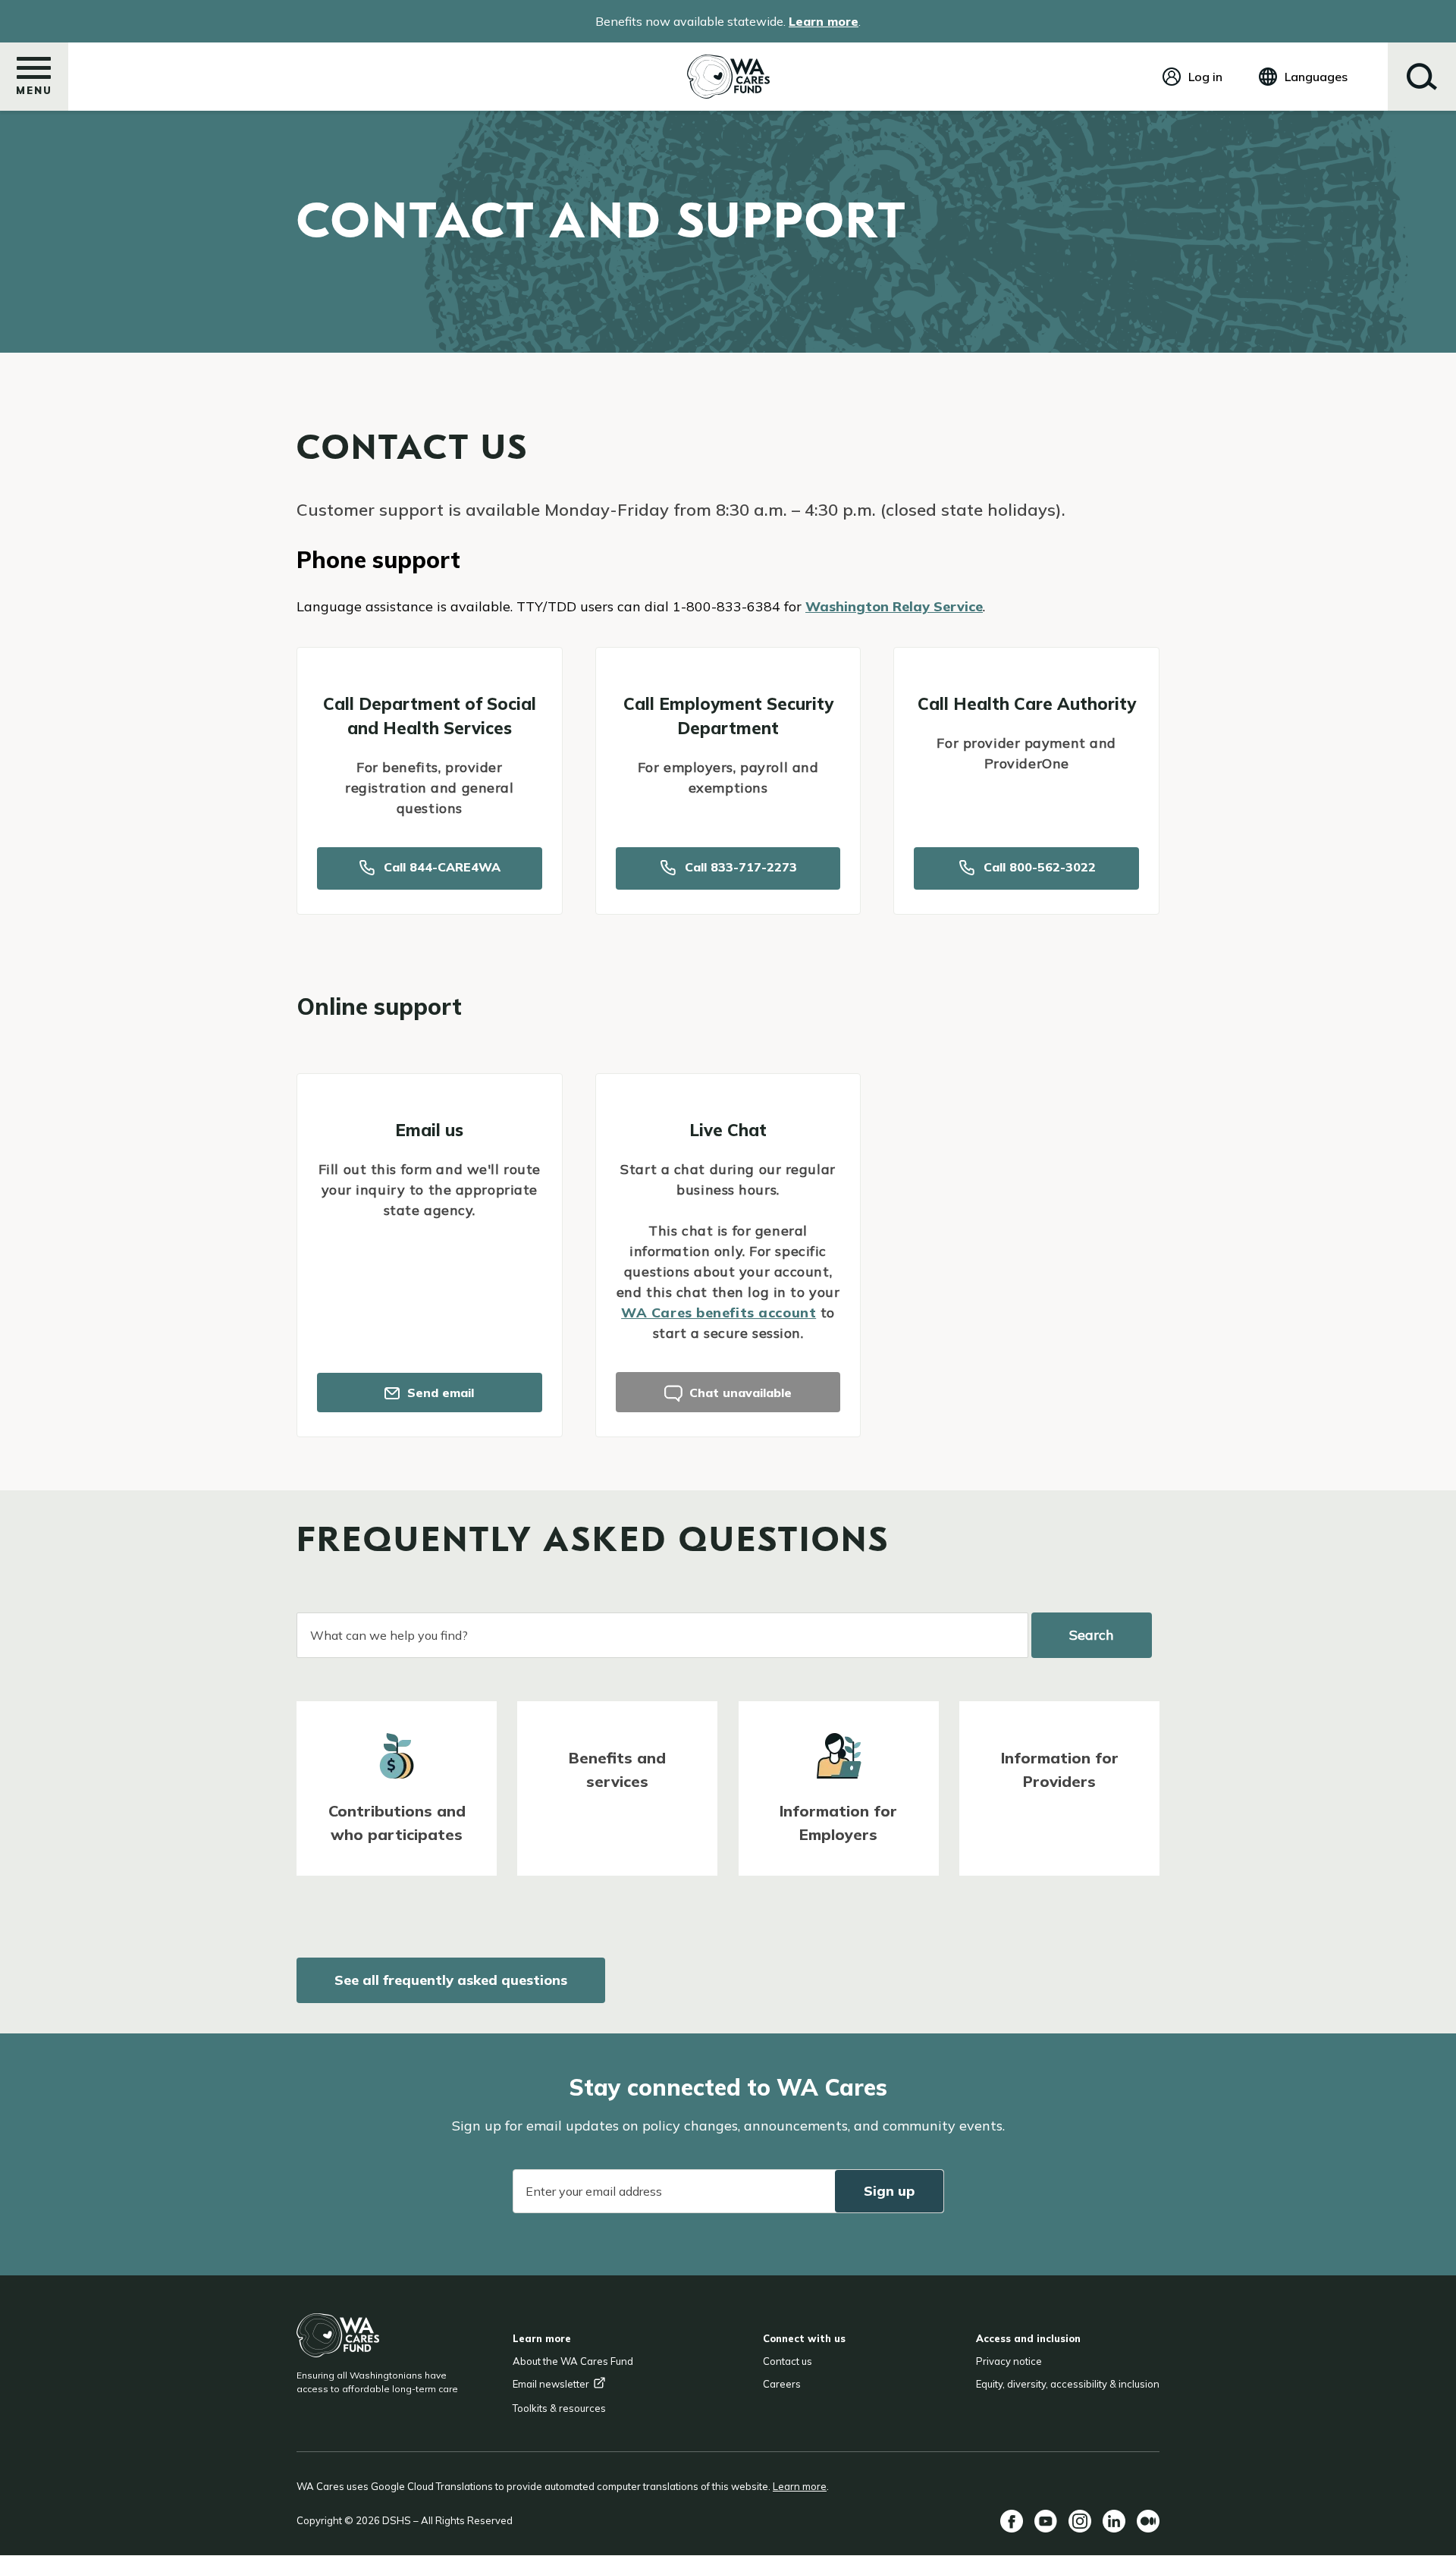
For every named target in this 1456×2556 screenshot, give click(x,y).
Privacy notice (1009, 2361)
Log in (1205, 77)
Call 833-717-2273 (739, 867)
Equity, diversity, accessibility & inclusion (1068, 2384)
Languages (1316, 77)
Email (551, 2384)
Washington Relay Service (894, 606)
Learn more (824, 21)
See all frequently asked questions (451, 1980)
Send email (439, 1393)
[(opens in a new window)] (1012, 2521)
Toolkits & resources (559, 2408)
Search (1422, 77)
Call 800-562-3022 (1038, 867)
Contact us (788, 2361)
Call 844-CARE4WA (440, 867)
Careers (782, 2384)
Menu (34, 90)
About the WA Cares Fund (573, 2361)
